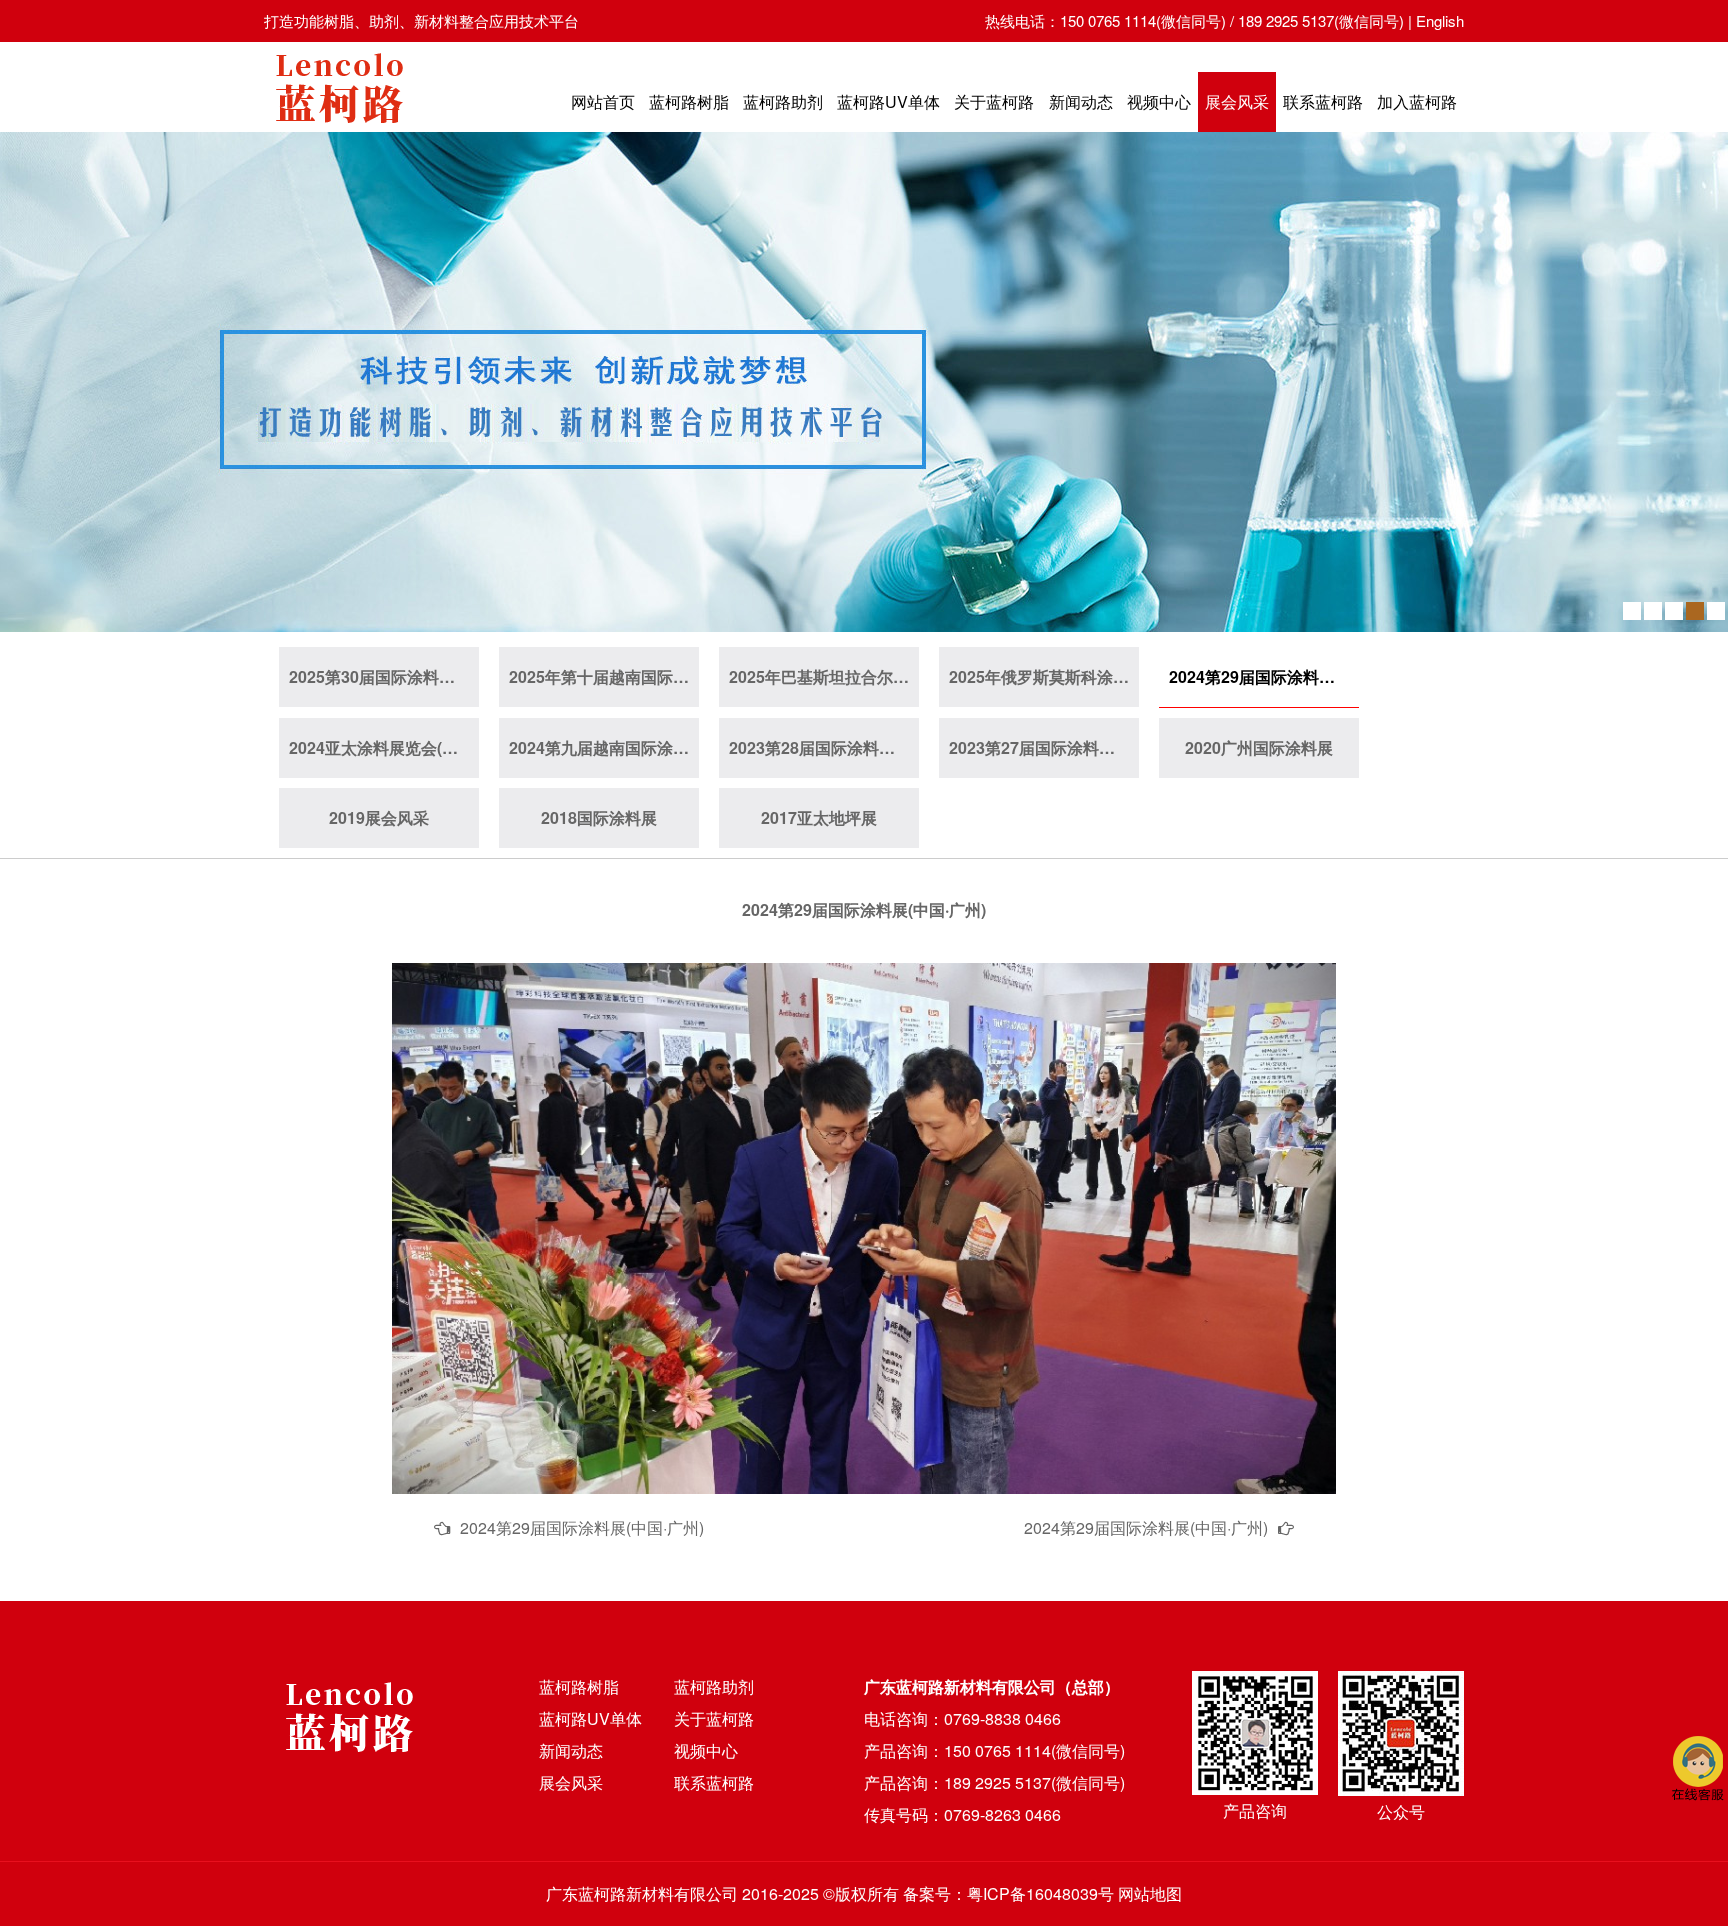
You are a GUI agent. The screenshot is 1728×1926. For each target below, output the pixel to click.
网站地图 (1150, 1893)
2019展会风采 (379, 817)
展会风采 (1237, 101)
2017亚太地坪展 (819, 817)
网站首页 (603, 101)
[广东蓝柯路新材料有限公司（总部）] (339, 128)
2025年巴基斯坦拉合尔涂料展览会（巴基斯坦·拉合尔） (824, 676)
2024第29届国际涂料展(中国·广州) (1264, 676)
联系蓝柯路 (1323, 101)
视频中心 (1159, 101)
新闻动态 (1081, 101)
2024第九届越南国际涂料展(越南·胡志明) (604, 747)
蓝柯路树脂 (689, 101)
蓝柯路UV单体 (888, 101)
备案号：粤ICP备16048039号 (1008, 1893)
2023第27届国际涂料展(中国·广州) (1044, 747)
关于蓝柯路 (994, 101)
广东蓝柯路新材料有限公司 (642, 1893)
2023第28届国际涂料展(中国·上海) (824, 747)
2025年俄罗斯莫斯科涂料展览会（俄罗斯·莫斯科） (1044, 676)
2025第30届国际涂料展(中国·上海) (384, 676)
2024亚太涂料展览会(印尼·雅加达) (384, 747)
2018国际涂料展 (599, 817)
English (1440, 20)
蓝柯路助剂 (783, 101)
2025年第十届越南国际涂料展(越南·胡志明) (604, 676)
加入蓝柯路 (1417, 101)
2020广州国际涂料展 (1259, 747)
